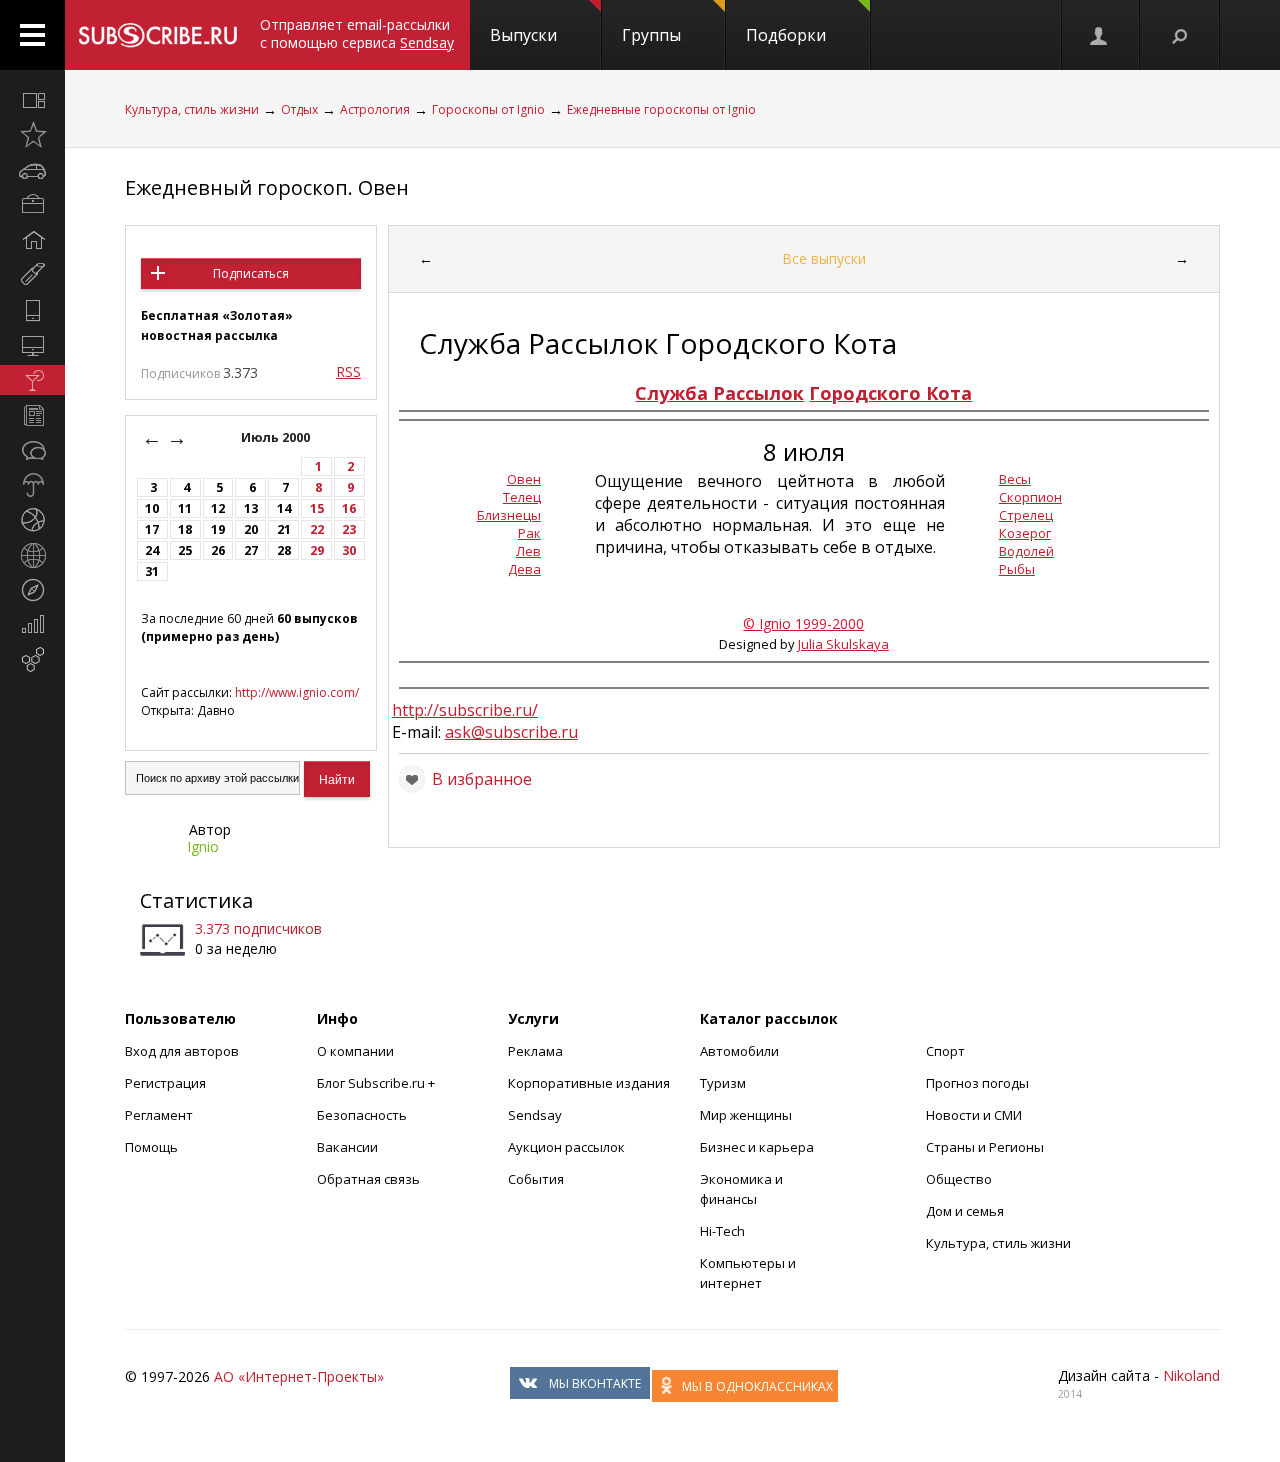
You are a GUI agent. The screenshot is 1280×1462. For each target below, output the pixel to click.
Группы (651, 35)
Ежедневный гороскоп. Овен (267, 187)
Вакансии (347, 1147)
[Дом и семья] (32, 240)
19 (218, 529)
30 (349, 550)
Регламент (159, 1115)
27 (251, 550)
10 (152, 508)
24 (152, 550)
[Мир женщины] (32, 275)
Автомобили (739, 1051)
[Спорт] (32, 520)
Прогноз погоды (977, 1083)
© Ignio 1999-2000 (803, 623)
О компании (355, 1051)
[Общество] (32, 450)
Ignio (203, 846)
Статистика (196, 900)
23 (349, 529)
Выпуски (523, 35)
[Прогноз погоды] (32, 485)
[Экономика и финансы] (32, 625)
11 (185, 508)
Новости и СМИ (974, 1115)
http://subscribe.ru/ (465, 710)
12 (218, 508)
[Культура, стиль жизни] (32, 380)
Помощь (151, 1147)
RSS (348, 371)
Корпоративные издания (589, 1083)
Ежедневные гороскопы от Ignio (661, 109)
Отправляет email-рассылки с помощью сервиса (357, 33)
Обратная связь (368, 1179)
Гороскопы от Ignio (488, 109)
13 (251, 508)
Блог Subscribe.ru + (377, 1083)
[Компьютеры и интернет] (32, 345)
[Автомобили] (32, 170)
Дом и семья (965, 1211)
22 (317, 529)
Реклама (535, 1051)
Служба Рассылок (719, 393)
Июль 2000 (277, 437)
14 (284, 508)
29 (317, 550)
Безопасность (362, 1115)
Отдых (299, 109)
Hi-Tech (722, 1231)
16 (349, 508)
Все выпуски (824, 258)
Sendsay (535, 1115)
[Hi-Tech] (32, 310)
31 (152, 571)
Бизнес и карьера (757, 1147)
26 (218, 550)
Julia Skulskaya (843, 644)
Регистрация (165, 1083)
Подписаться (251, 273)
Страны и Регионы (985, 1147)
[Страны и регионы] (32, 555)
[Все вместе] (32, 100)
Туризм (723, 1083)
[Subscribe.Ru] (157, 35)
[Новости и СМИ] (32, 415)
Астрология (375, 109)
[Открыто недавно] (32, 135)
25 (185, 550)
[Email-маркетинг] (32, 660)
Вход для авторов (182, 1051)
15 (317, 508)
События (536, 1179)
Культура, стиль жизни (192, 109)
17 (152, 529)
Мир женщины (746, 1115)
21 (284, 529)
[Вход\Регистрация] (1100, 35)
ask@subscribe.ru (511, 732)
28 (284, 550)
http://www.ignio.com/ (297, 692)
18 (185, 529)
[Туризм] (32, 590)
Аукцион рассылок (566, 1147)
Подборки (786, 35)
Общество (959, 1179)
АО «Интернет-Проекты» (299, 1376)
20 (251, 529)
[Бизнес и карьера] (32, 205)
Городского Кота (890, 393)
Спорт (945, 1051)
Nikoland (1191, 1375)
